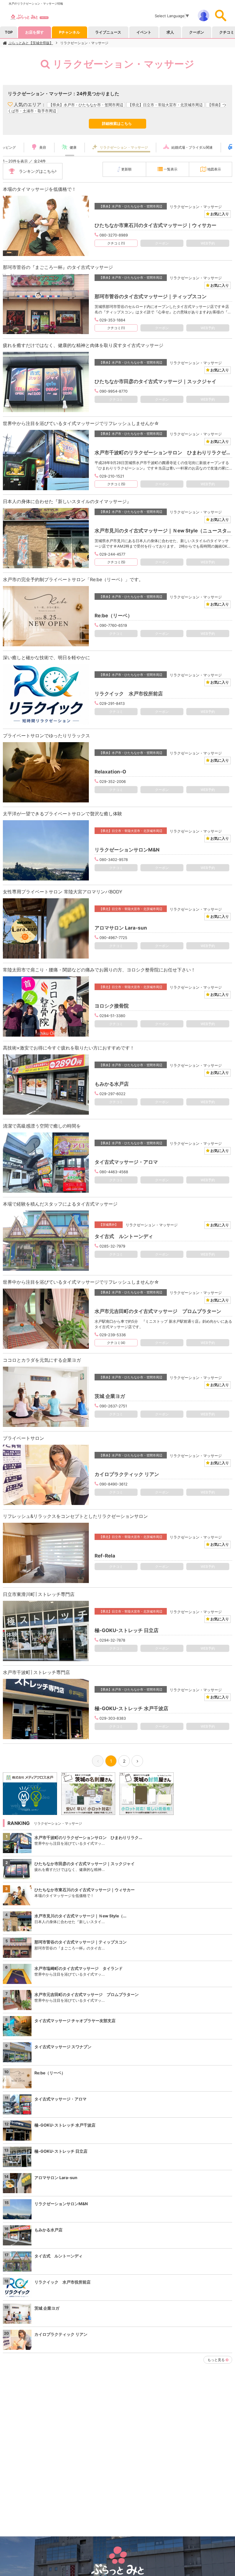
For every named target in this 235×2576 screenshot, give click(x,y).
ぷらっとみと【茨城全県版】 (31, 43)
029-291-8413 (112, 703)
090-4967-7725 (113, 938)
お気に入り (219, 214)
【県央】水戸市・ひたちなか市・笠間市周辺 (86, 105)
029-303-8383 (113, 1718)
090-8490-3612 (113, 1484)
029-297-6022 (112, 1094)
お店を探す (35, 32)
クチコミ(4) (116, 1343)
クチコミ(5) (116, 484)
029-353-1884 (112, 320)
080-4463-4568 (114, 1172)
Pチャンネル (69, 32)
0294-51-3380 (112, 1016)
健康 (73, 147)
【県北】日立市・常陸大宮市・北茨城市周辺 (165, 105)
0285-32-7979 (112, 1246)
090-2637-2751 (113, 1406)
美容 (43, 147)
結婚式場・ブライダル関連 (192, 147)
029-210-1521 (112, 476)
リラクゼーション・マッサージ (84, 43)
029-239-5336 (113, 1335)
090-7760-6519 (113, 625)
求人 (170, 32)
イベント (144, 32)
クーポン (197, 32)
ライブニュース (108, 32)
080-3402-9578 (114, 860)
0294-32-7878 (112, 1640)
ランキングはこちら (37, 171)
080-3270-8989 (114, 235)
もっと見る (216, 2360)
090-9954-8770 (113, 391)
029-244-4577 (112, 554)
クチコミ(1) (116, 243)
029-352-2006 (113, 781)
